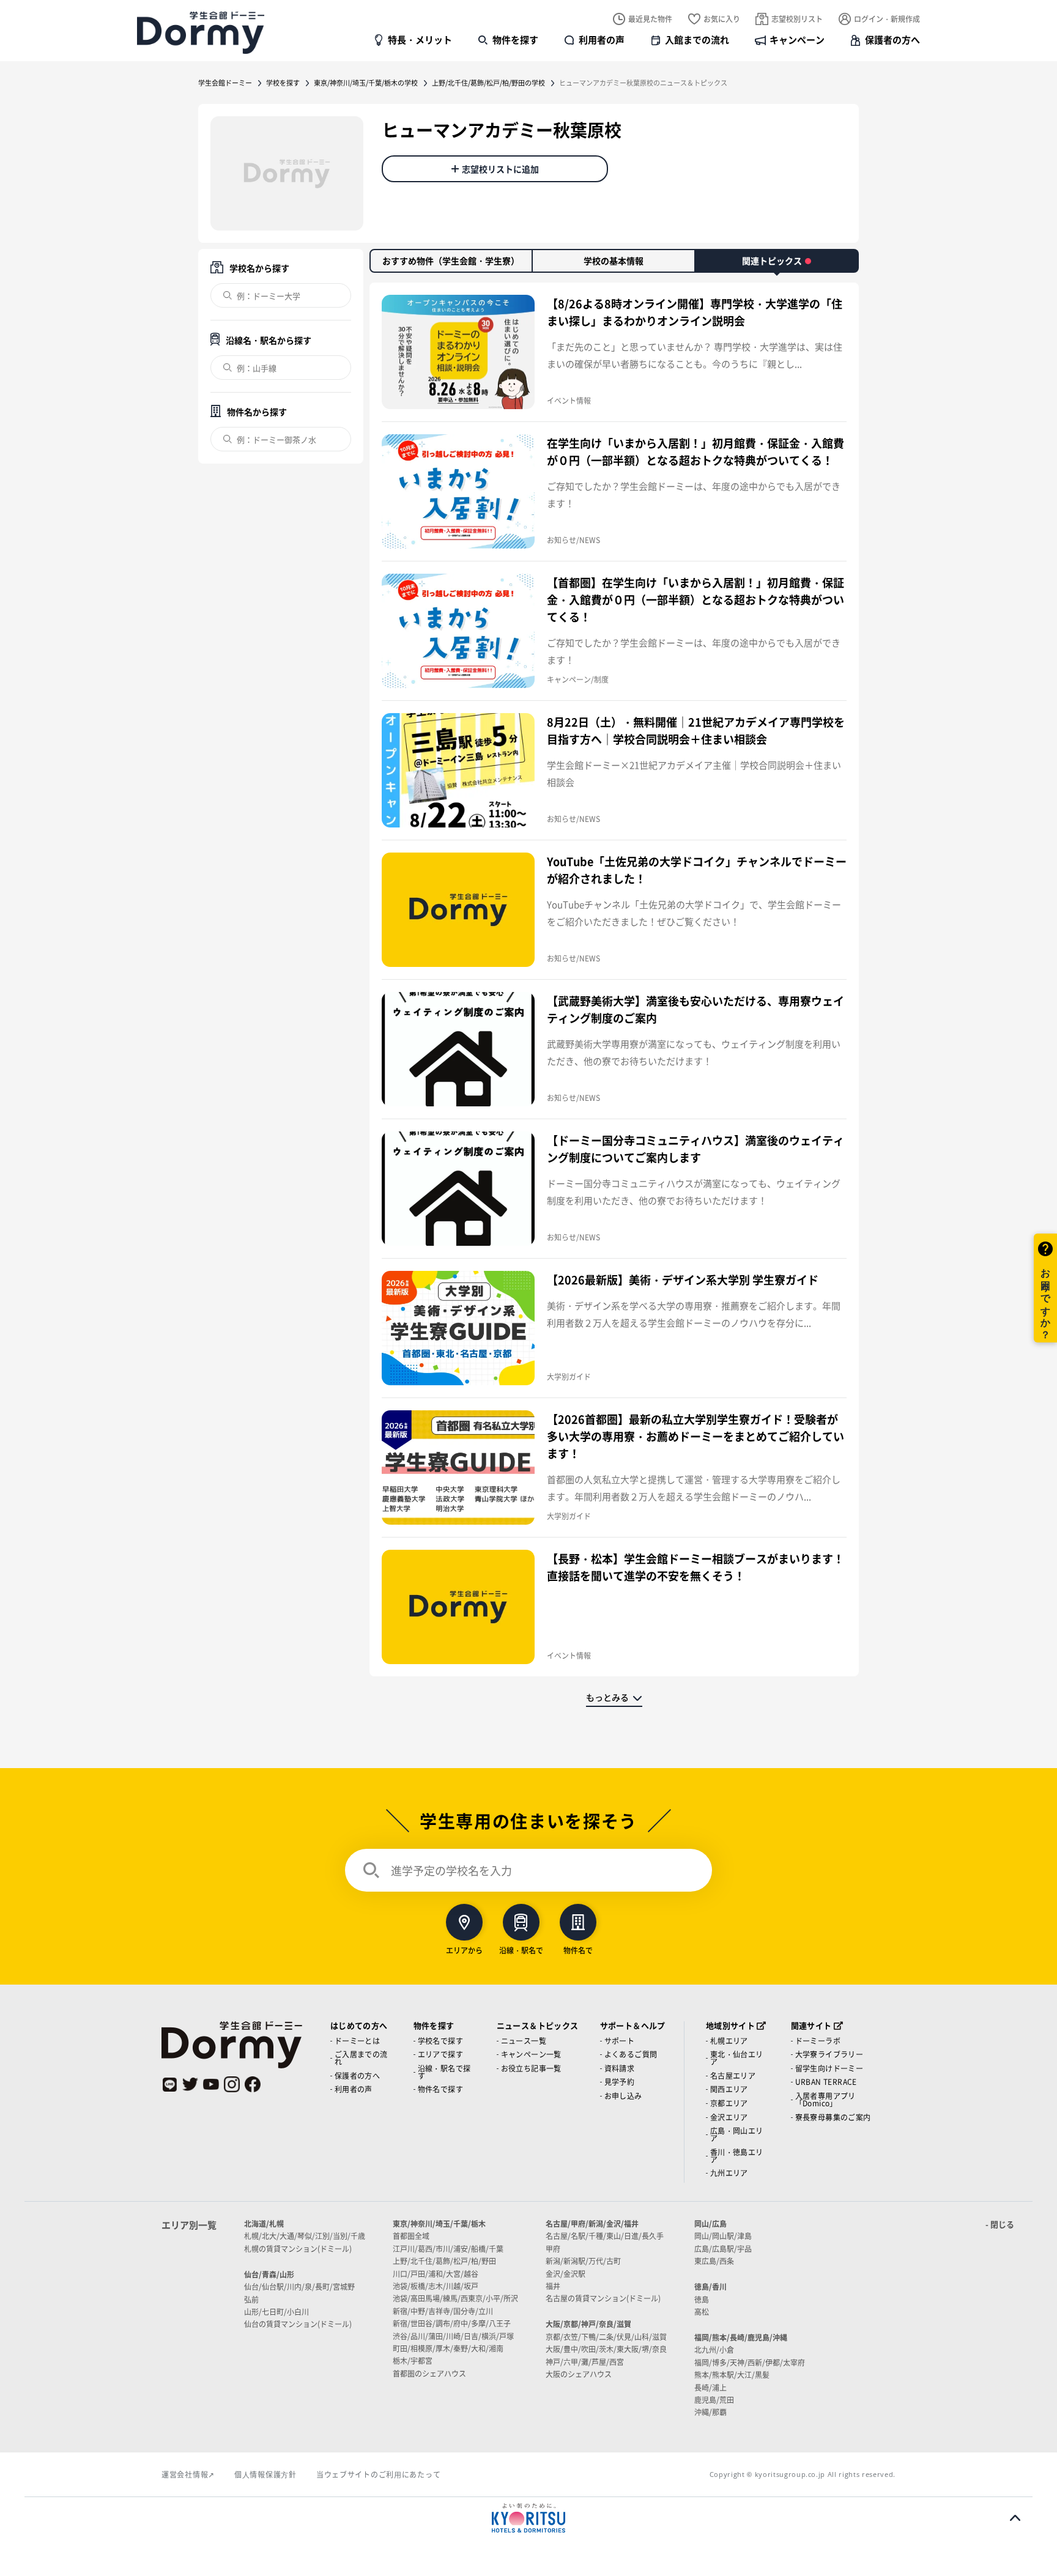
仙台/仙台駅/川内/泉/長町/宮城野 (299, 2286)
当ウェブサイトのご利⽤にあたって (379, 2474)
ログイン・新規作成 (887, 19)
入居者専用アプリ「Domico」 (825, 2099)
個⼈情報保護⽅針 (265, 2474)
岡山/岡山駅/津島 (723, 2236)
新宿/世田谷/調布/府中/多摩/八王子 (452, 2323)
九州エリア (729, 2173)
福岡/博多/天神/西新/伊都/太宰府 (750, 2362)
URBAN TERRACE (826, 2082)
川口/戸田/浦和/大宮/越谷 (436, 2274)
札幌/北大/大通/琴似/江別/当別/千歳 (305, 2236)
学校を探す (283, 83)
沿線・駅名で (521, 1949)
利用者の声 (602, 39)
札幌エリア (729, 2041)
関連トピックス (772, 261)
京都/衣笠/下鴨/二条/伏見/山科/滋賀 (606, 2337)
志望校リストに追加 (500, 169)
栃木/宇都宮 (413, 2360)
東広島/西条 (714, 2261)
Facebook (253, 2084)
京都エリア (729, 2103)
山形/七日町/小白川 (276, 2311)
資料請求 (620, 2068)
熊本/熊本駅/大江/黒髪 (732, 2374)
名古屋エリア (733, 2075)
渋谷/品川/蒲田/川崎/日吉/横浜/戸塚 (453, 2336)
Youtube (211, 2084)
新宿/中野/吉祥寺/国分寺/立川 (443, 2311)
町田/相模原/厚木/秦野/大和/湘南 (448, 2348)
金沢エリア (729, 2117)
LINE (169, 2084)
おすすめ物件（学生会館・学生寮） (451, 261)
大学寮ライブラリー (829, 2054)
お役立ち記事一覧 (531, 2068)
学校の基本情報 (614, 261)
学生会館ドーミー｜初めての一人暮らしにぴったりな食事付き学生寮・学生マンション (201, 32)
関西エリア (729, 2089)
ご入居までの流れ (361, 2058)
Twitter (190, 2084)
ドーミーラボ (818, 2041)
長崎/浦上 (710, 2387)
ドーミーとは (357, 2041)
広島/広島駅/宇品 (723, 2248)
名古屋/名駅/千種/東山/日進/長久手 (605, 2236)
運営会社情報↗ (188, 2474)
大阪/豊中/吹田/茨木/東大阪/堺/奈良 (606, 2349)
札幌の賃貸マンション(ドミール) (298, 2248)
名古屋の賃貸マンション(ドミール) (603, 2298)
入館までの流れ (697, 39)
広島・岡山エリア (737, 2134)
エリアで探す (440, 2054)
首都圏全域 (411, 2236)
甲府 (553, 2248)
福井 (553, 2286)
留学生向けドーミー (829, 2068)
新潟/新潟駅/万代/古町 (583, 2261)
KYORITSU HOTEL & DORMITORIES (528, 2518)
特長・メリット (420, 39)
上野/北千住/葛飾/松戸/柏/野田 (444, 2261)
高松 (702, 2311)
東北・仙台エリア (737, 2058)
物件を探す (515, 39)
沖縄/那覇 (710, 2412)
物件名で (578, 1949)
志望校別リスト (797, 19)
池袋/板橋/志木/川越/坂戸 (436, 2286)
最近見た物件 (650, 19)
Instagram (232, 2084)
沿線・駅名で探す (444, 2072)
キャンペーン (797, 39)
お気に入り (722, 19)
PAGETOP (1015, 2518)
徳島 (702, 2299)
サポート (620, 2041)
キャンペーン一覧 (531, 2054)
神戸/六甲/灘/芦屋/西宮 (585, 2362)
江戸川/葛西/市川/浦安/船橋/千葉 (448, 2248)
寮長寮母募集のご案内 (833, 2117)
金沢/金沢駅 (566, 2274)
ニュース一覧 (524, 2041)
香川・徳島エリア (737, 2156)
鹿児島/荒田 (714, 2400)
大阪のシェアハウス (579, 2374)
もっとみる (607, 1697)
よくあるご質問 (631, 2054)
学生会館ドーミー (225, 83)
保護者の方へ (892, 39)
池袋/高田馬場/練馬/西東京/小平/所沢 (455, 2298)
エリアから (464, 1949)
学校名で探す (440, 2041)
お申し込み (623, 2096)
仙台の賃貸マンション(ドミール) (298, 2324)
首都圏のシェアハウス (429, 2373)
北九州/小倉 (714, 2349)
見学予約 (620, 2082)
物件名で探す (440, 2089)
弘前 (251, 2299)
